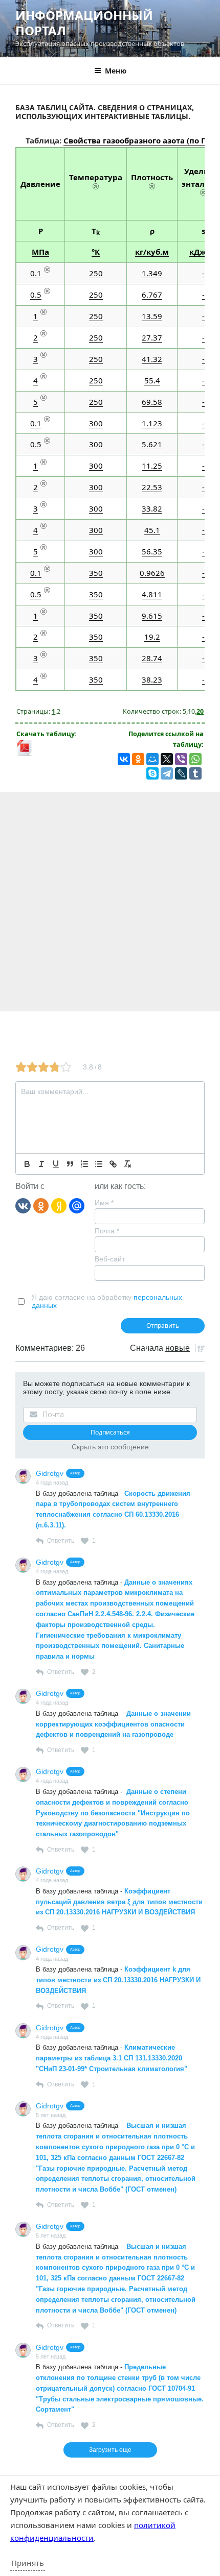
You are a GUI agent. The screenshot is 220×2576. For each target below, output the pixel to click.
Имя (104, 1203)
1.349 (152, 273)
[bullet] (99, 1164)
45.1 (152, 530)
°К (96, 252)
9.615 (152, 616)
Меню (116, 71)
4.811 (152, 594)
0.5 (36, 295)
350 (96, 573)
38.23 (152, 679)
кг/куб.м (152, 252)
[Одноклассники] (41, 1205)
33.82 (152, 508)
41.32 (152, 359)
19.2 (152, 637)
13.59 (152, 316)
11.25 (152, 466)
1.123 (152, 423)
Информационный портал (84, 23)
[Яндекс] (59, 1205)
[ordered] (84, 1164)
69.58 (152, 402)
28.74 (152, 658)
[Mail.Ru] (77, 1205)
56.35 (152, 551)
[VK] (23, 1205)
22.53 (152, 487)
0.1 (36, 273)
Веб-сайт (110, 1259)
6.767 (152, 295)
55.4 (152, 380)
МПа (40, 252)
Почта (107, 1231)
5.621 (152, 444)
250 (96, 273)
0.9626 (152, 573)
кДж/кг (203, 252)
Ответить (61, 1541)
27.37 (152, 337)
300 (96, 423)
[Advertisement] (110, 902)
